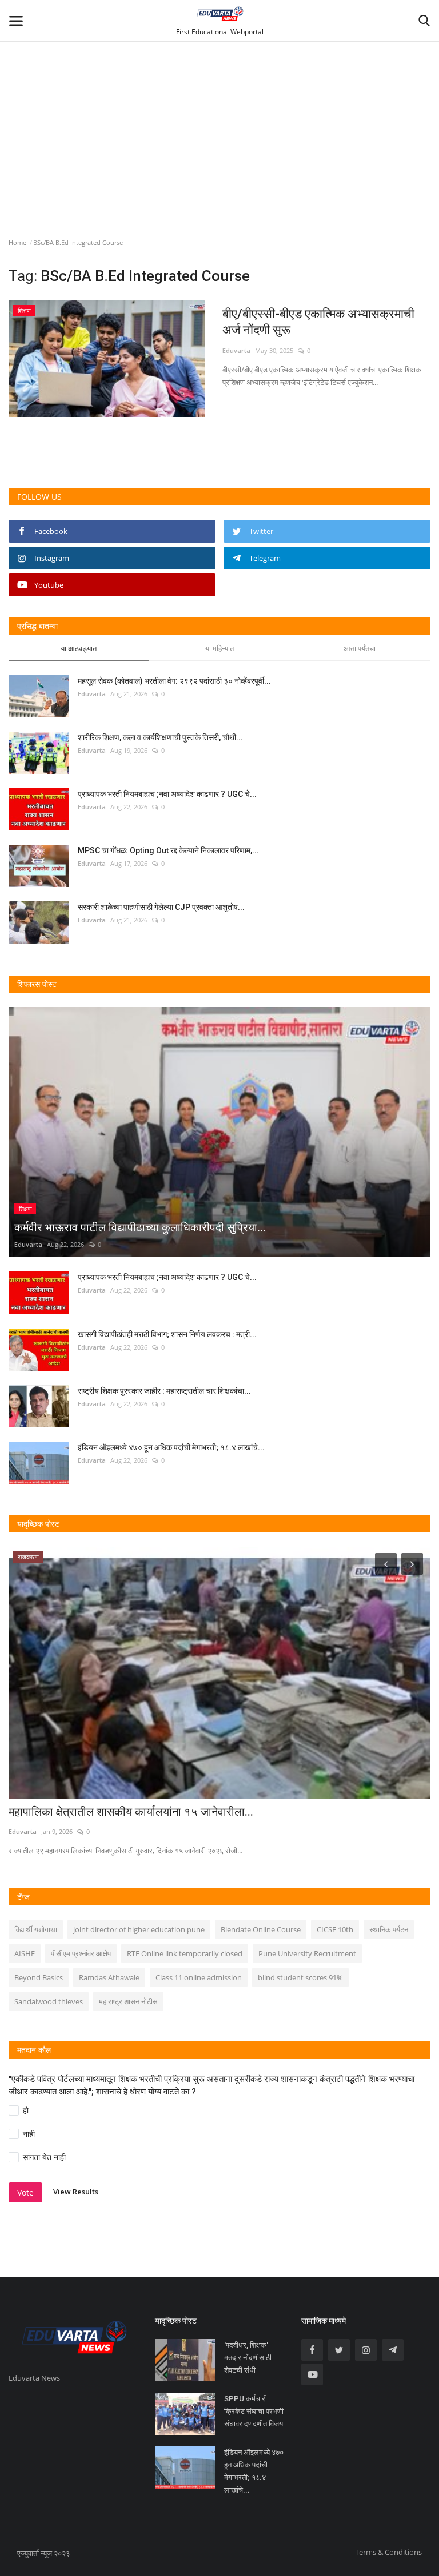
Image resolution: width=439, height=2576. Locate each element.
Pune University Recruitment (307, 1953)
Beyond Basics (39, 1977)
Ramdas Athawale (109, 1977)
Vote (25, 2192)
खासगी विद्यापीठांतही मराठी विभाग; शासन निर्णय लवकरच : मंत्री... (167, 1334)
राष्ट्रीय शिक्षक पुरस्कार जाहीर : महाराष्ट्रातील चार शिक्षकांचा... (164, 1391)
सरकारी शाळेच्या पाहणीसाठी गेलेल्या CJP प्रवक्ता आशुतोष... (161, 907)
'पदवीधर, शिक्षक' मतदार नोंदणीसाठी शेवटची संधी (248, 2358)
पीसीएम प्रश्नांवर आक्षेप (81, 1953)
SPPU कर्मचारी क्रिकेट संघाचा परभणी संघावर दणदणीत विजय (254, 2411)
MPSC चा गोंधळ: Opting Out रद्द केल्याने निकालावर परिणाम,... (168, 850)
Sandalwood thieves (49, 2001)
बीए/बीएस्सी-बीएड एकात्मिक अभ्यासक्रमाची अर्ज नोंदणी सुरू (318, 322)
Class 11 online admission (199, 1977)
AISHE (25, 1953)
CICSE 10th (335, 1929)
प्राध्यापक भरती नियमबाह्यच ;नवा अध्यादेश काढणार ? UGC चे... (167, 794)
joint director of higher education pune (139, 1929)
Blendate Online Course (261, 1929)
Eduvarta (236, 350)
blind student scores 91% (300, 1977)
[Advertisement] (219, 104)
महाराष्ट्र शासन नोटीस (128, 2001)
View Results (76, 2192)
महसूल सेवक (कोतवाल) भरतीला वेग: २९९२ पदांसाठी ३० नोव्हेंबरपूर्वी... (174, 681)
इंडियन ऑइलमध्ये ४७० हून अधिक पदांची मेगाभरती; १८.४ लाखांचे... (171, 1447)
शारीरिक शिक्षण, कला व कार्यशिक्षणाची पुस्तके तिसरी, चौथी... (160, 737)
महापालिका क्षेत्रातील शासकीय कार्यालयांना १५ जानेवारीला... (131, 1812)
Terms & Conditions (388, 2552)
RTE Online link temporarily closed (185, 1953)
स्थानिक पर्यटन (389, 1929)
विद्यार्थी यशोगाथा (36, 1929)
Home (17, 242)
